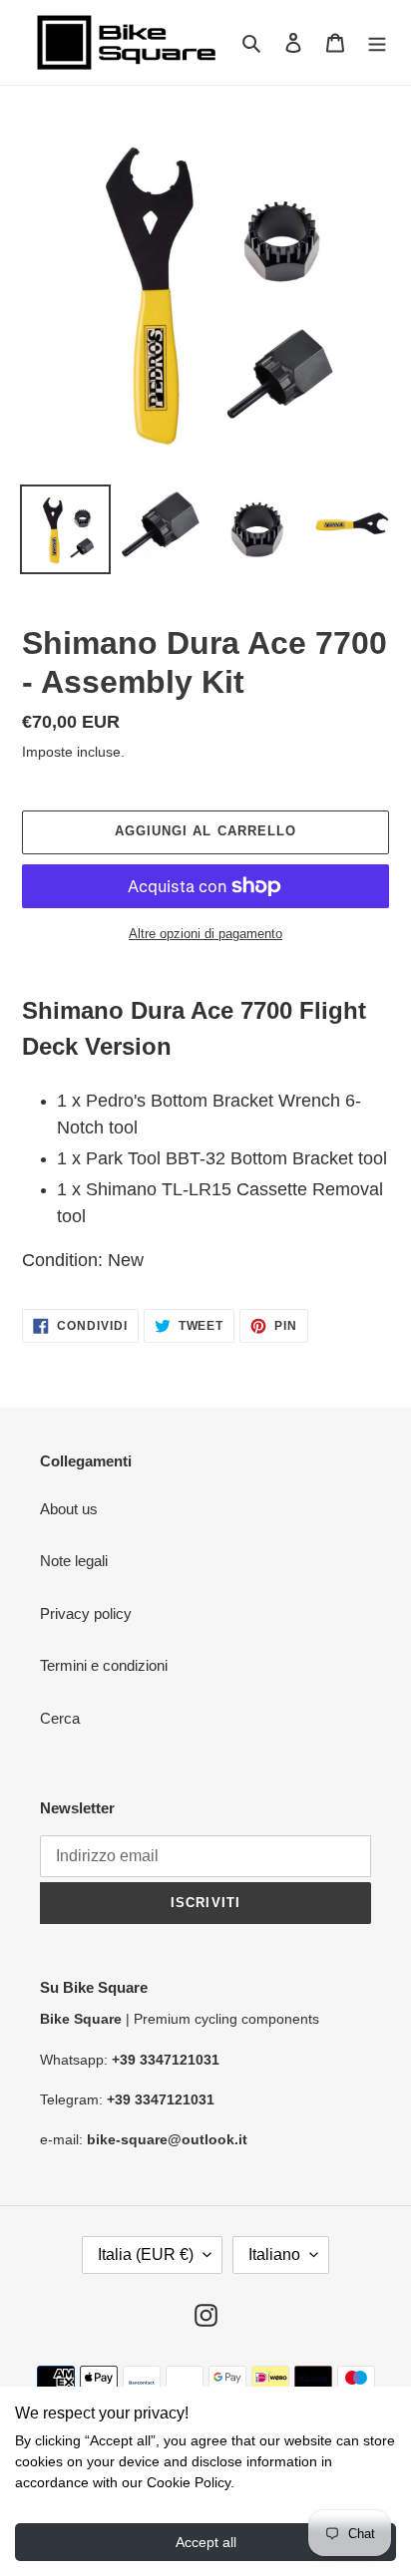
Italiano (274, 2254)
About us (69, 1509)
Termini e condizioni (104, 1665)
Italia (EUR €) (146, 2254)
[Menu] (377, 42)
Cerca (60, 1718)
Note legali (74, 1561)
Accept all (206, 2542)
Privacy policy (86, 1613)
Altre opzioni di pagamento (205, 934)
